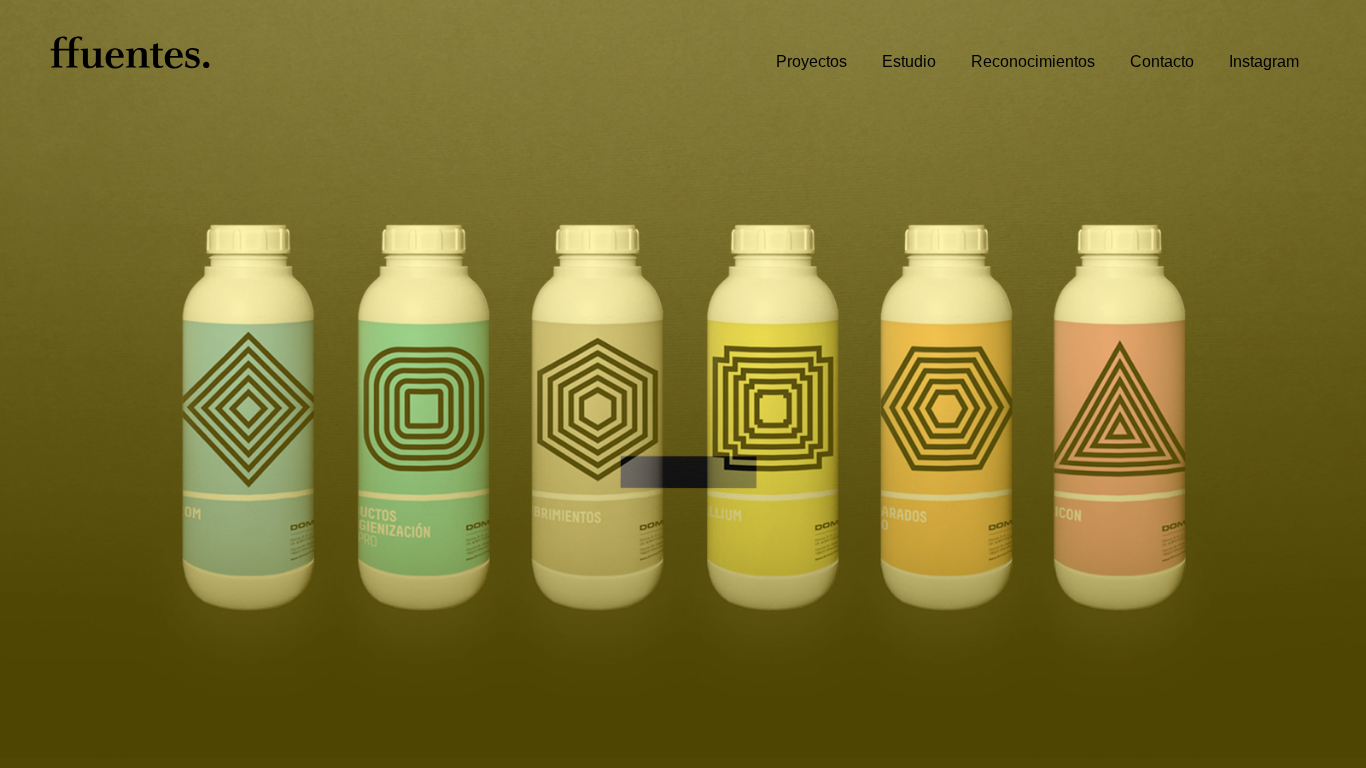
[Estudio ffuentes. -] (130, 43)
